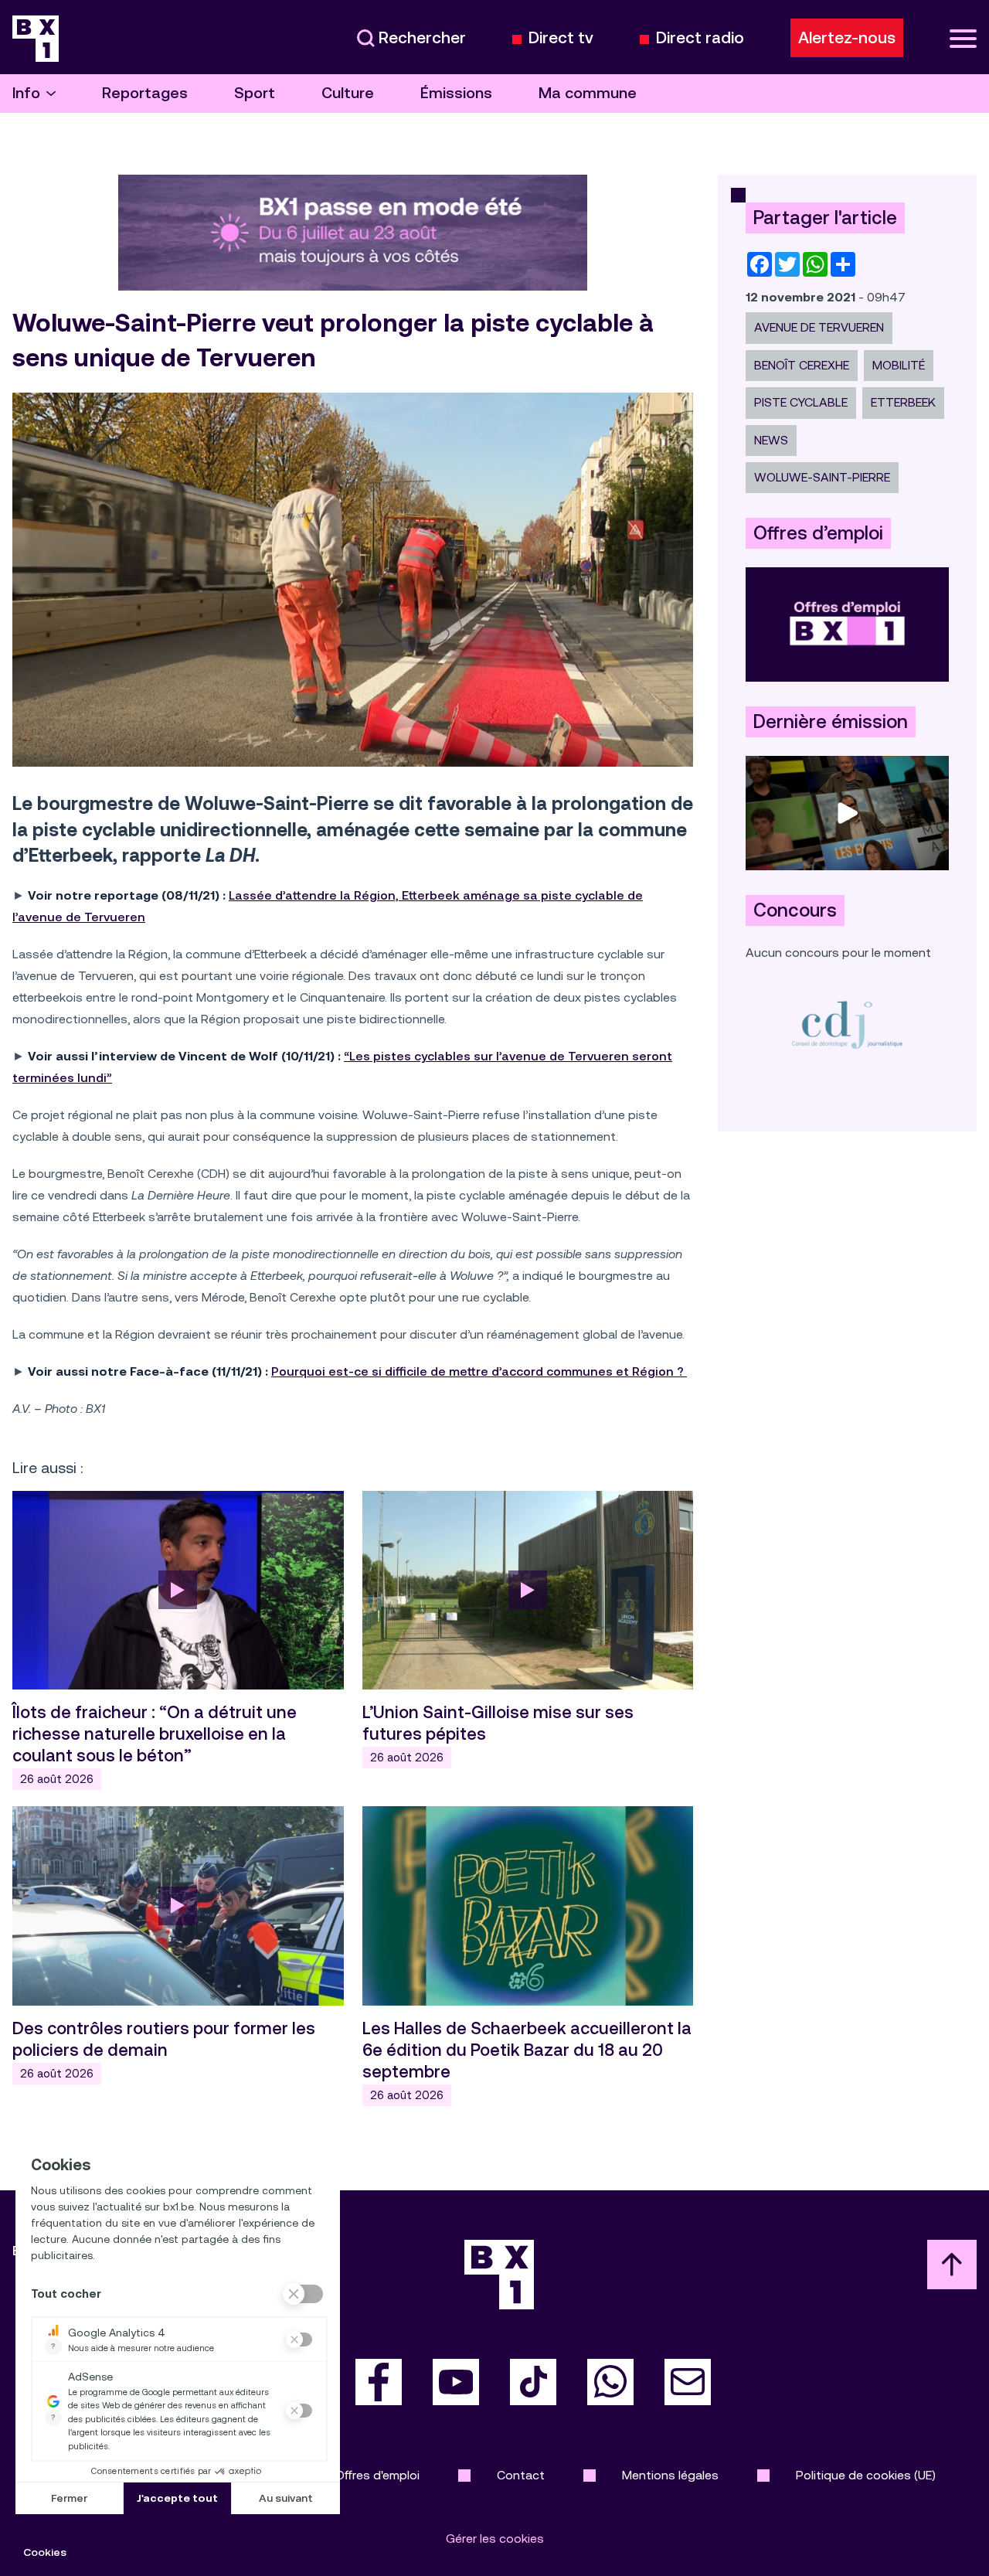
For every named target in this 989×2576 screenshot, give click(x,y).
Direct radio (700, 38)
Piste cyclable (801, 402)
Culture (348, 93)
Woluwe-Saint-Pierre (822, 477)
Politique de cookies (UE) (866, 2475)
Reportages (145, 93)
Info (26, 93)
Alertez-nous (847, 38)
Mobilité (899, 365)
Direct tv (561, 38)
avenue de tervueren (819, 327)
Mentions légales (670, 2475)
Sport (255, 93)
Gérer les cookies (495, 2539)
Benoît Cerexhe (802, 365)
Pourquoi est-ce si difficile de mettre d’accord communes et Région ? (479, 1371)
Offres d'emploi (377, 2475)
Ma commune (588, 93)
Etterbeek (903, 402)
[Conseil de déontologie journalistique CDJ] (847, 1024)
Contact (521, 2475)
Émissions (456, 93)
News (771, 440)
